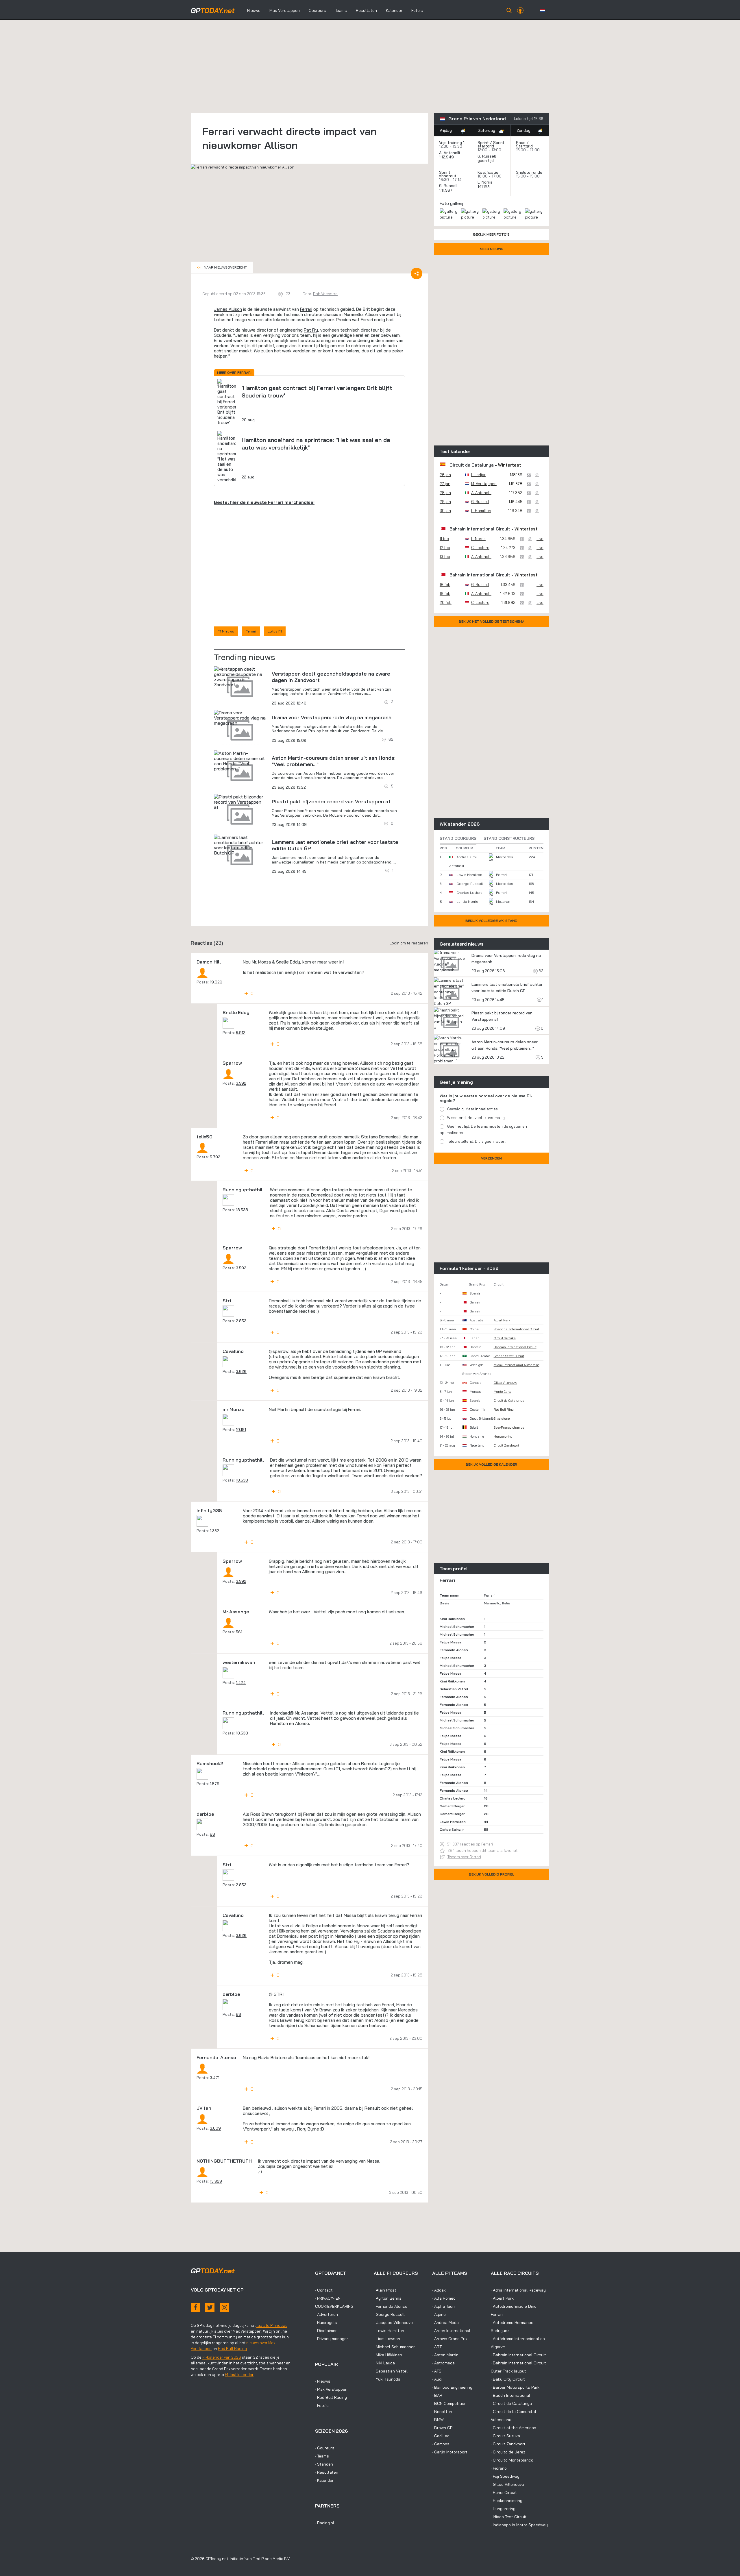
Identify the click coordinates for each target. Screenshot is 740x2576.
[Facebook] (195, 2307)
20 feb (446, 602)
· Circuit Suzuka (505, 2436)
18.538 (242, 1210)
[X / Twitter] (210, 2307)
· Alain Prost (385, 2290)
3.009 (215, 2128)
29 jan (445, 502)
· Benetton (442, 2412)
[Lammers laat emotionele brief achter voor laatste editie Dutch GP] (240, 845)
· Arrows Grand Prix (450, 2339)
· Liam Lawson (387, 2339)
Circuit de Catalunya (472, 465)
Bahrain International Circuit (480, 529)
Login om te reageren (409, 943)
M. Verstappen (484, 484)
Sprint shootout (448, 174)
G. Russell (487, 156)
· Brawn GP (442, 2428)
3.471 (215, 2078)
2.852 (241, 1321)
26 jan (445, 475)
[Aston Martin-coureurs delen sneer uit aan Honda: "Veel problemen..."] (240, 761)
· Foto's (322, 2405)
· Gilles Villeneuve (507, 2484)
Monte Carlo (503, 1392)
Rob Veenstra (325, 294)
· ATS (437, 2371)
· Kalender (324, 2480)
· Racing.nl (325, 2523)
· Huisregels (326, 2322)
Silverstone (502, 1419)
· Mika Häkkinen (388, 2355)
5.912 (241, 1033)
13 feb (445, 556)
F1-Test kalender (239, 2375)
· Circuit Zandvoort (508, 2444)
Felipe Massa (451, 1642)
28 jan (445, 493)
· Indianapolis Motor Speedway (519, 2525)
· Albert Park (502, 2298)
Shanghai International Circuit (516, 1329)
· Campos (441, 2444)
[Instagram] (224, 2307)
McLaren (503, 901)
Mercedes (505, 857)
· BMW (438, 2420)
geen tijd (486, 160)
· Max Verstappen (331, 2389)
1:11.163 (484, 187)
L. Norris (485, 182)
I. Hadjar (478, 475)
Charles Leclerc (469, 893)
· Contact (324, 2290)
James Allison (228, 309)
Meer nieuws (492, 249)
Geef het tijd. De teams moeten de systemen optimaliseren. (483, 1129)
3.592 (241, 1083)
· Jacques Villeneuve (393, 2322)
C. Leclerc (480, 548)
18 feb (445, 585)
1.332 (214, 1531)
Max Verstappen (285, 10)
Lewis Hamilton (469, 875)
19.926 (216, 982)
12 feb (445, 548)
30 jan (445, 511)
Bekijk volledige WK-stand (491, 921)
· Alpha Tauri (443, 2306)
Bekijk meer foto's (491, 234)
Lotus (220, 320)
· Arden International (451, 2331)
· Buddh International (510, 2395)
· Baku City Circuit (508, 2379)
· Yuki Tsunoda (387, 2379)
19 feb (445, 593)
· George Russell (389, 2314)
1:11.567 (446, 190)
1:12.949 (447, 157)
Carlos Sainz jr (452, 1829)
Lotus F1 (275, 631)
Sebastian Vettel (454, 1689)
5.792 (215, 1157)
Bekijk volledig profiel (492, 1874)
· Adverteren (326, 2314)
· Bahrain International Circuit (518, 2355)
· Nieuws (323, 2381)
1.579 (215, 1784)
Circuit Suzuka (505, 1338)
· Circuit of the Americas (514, 2428)
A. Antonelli (449, 153)
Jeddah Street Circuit (509, 1356)
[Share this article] (417, 273)
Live (540, 539)
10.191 (241, 1430)
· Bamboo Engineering (452, 2387)
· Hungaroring (503, 2509)
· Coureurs (325, 2448)
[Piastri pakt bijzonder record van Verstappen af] (240, 802)
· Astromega (443, 2363)
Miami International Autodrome (517, 1365)
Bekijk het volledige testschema (492, 621)
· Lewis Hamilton (389, 2331)
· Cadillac (441, 2436)
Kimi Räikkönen (452, 1619)
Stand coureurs (458, 838)
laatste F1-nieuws (272, 2325)
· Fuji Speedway (505, 2476)
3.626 (241, 1371)
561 (239, 1632)
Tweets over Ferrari (464, 1857)
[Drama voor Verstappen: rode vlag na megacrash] (240, 718)
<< (222, 267)
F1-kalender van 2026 (222, 2357)
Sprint (483, 143)
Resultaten (366, 10)
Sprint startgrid (491, 144)
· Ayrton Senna (388, 2298)
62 (541, 971)
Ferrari (306, 309)
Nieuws (254, 10)
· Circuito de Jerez (508, 2452)
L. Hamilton (481, 511)
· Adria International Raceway (518, 2290)
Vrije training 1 (452, 143)
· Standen (324, 2464)
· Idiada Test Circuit (509, 2517)
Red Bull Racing (232, 2348)
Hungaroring (503, 1436)
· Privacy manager (332, 2339)
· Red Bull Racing (331, 2397)
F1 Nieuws (226, 631)
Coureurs (317, 10)
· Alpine (439, 2314)
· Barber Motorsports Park (515, 2387)
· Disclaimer (326, 2331)
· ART (437, 2347)
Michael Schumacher (457, 1627)
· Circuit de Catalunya (511, 2403)
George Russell (470, 884)
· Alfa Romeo (444, 2298)
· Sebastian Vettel (391, 2371)
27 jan (445, 484)
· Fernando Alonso (391, 2306)
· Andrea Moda (445, 2322)
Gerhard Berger (452, 1806)
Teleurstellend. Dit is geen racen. (477, 1141)
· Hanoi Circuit (504, 2492)
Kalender (394, 10)
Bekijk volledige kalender (491, 1464)
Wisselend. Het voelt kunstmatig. (476, 1118)
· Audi (437, 2379)
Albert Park (502, 1320)
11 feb (444, 539)
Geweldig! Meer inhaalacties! (473, 1109)
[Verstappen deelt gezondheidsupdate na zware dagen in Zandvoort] (240, 677)
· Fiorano (499, 2468)
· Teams (322, 2456)
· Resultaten (327, 2472)
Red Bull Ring (504, 1410)
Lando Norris (467, 901)
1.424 (241, 1682)
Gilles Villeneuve (505, 1383)
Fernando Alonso (454, 1650)
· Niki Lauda (384, 2363)
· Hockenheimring (507, 2501)
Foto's (417, 10)
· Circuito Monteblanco (512, 2460)
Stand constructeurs (509, 838)
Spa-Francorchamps (509, 1427)
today (213, 10)
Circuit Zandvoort (506, 1445)
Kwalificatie (488, 172)
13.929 (216, 2181)
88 (212, 1834)
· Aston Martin (445, 2355)
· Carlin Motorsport (450, 2452)
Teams (341, 10)
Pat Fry (311, 330)
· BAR (437, 2395)
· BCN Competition (449, 2403)
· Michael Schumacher (394, 2347)
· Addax (439, 2290)
